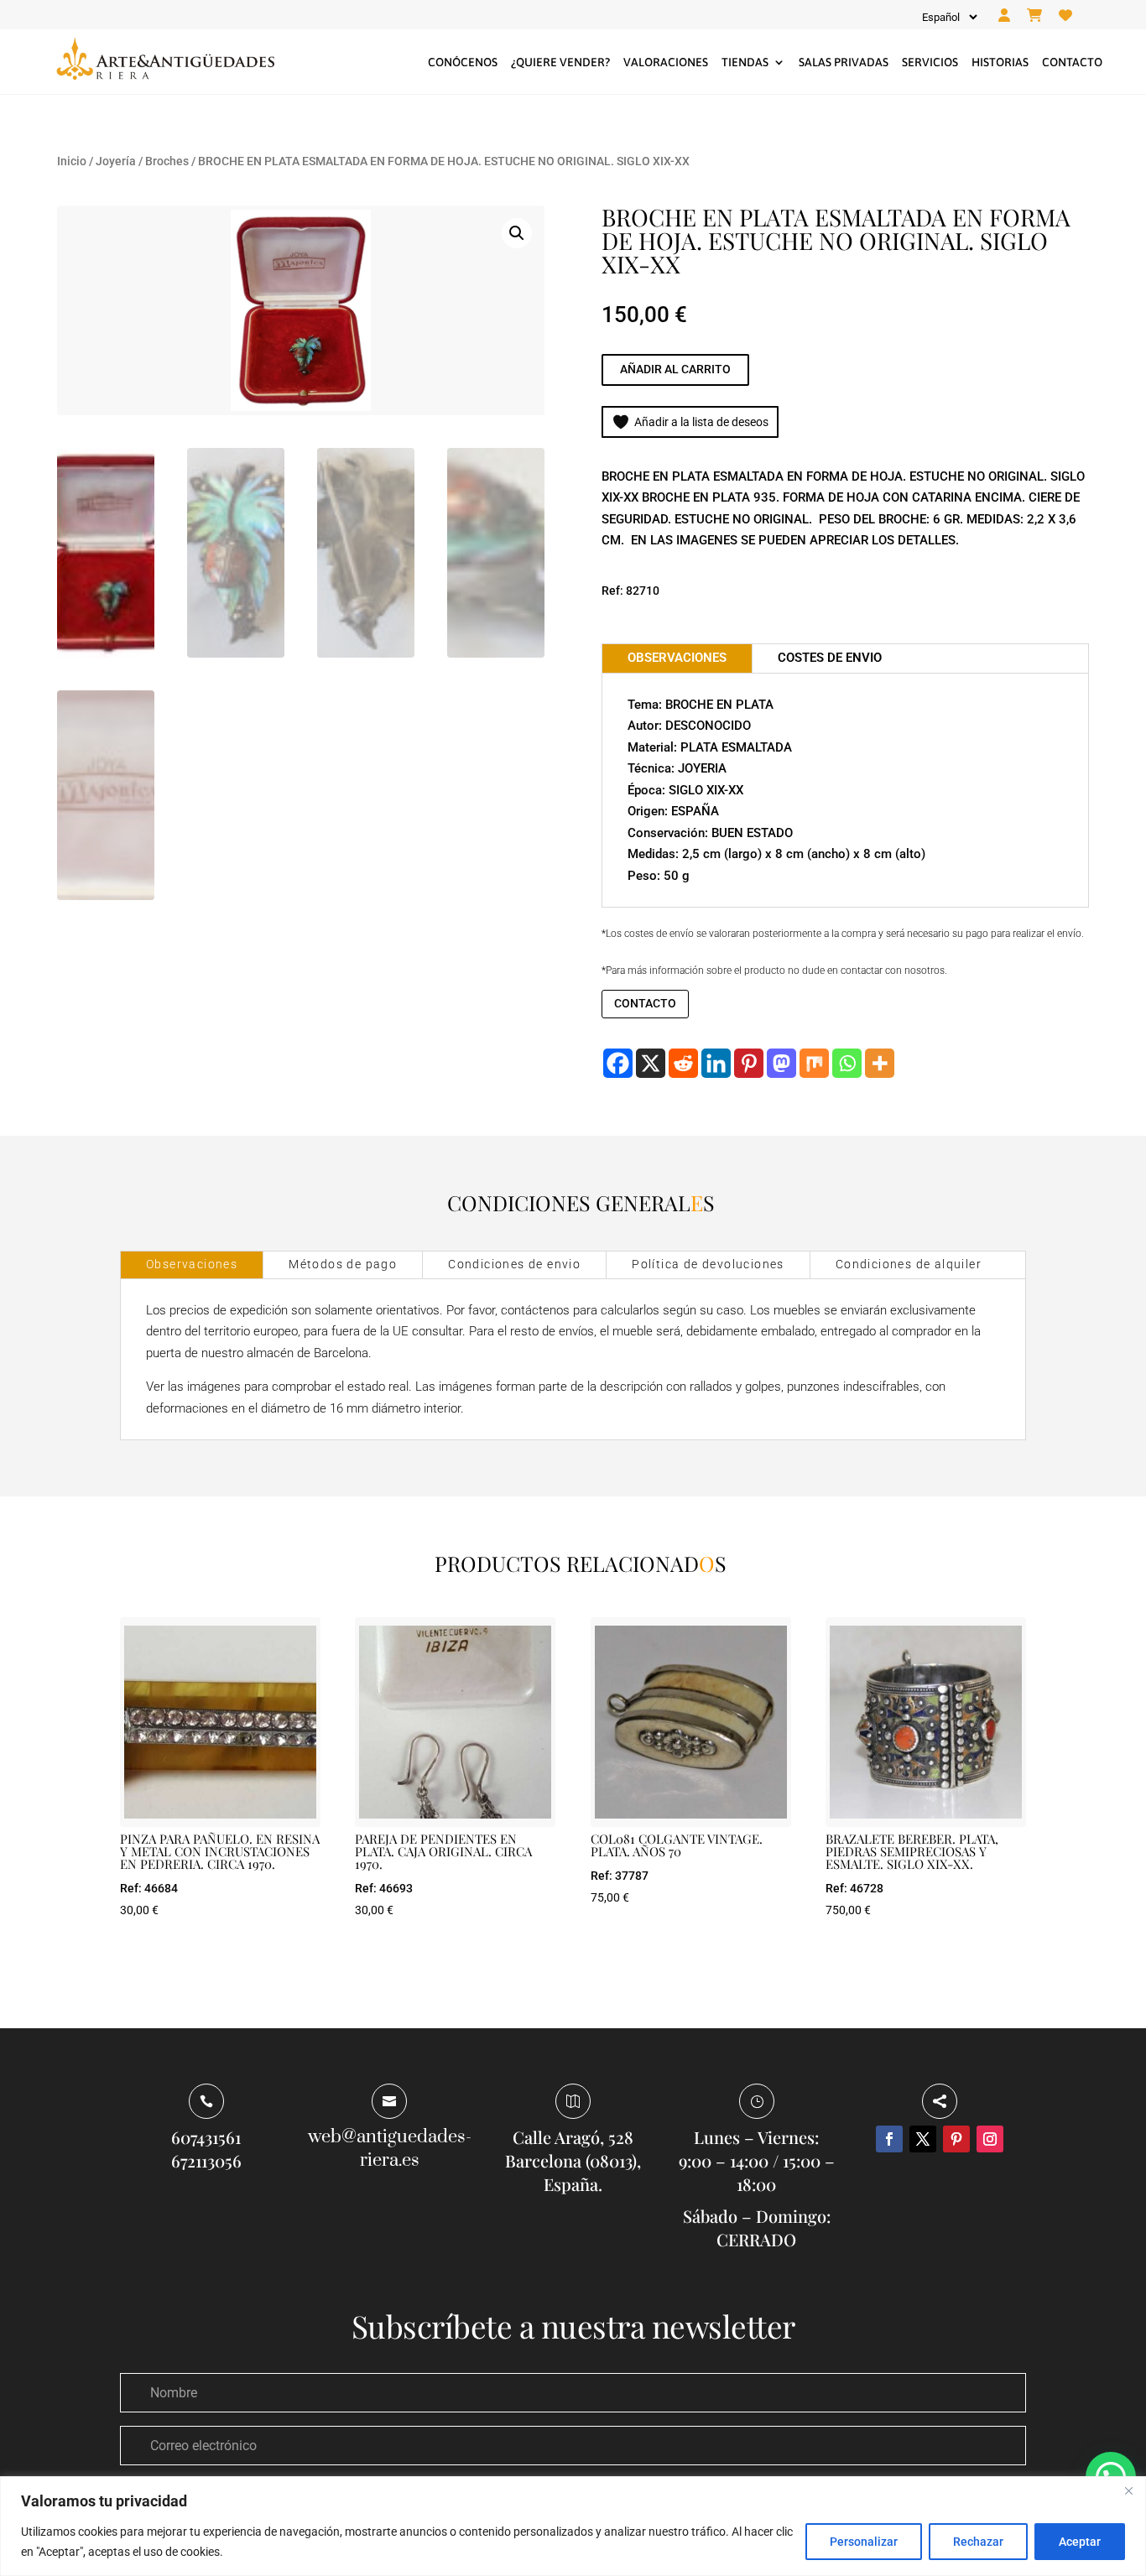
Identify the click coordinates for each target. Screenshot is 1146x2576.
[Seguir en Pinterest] (956, 2139)
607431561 (206, 2137)
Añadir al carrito (675, 369)
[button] (517, 233)
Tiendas (745, 62)
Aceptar (1080, 2542)
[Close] (1128, 2490)
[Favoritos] (1065, 16)
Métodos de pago (343, 1264)
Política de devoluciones (708, 1264)
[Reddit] (683, 1063)
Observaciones (192, 1264)
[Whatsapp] (847, 1063)
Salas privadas (844, 62)
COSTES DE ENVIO (830, 658)
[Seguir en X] (923, 2139)
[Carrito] (1034, 16)
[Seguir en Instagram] (990, 2139)
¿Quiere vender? (560, 62)
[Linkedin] (716, 1063)
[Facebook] (618, 1063)
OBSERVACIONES (677, 658)
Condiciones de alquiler (909, 1264)
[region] (573, 2526)
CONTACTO (645, 1003)
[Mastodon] (781, 1063)
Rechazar (978, 2542)
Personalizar (864, 2542)
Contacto (1072, 62)
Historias (1000, 62)
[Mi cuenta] (1004, 16)
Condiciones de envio (514, 1264)
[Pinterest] (749, 1063)
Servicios (930, 62)
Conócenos (463, 62)
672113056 (206, 2160)
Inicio (72, 161)
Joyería (116, 161)
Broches (167, 161)
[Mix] (814, 1063)
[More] (880, 1063)
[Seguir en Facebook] (889, 2139)
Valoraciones (666, 62)
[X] (651, 1063)
